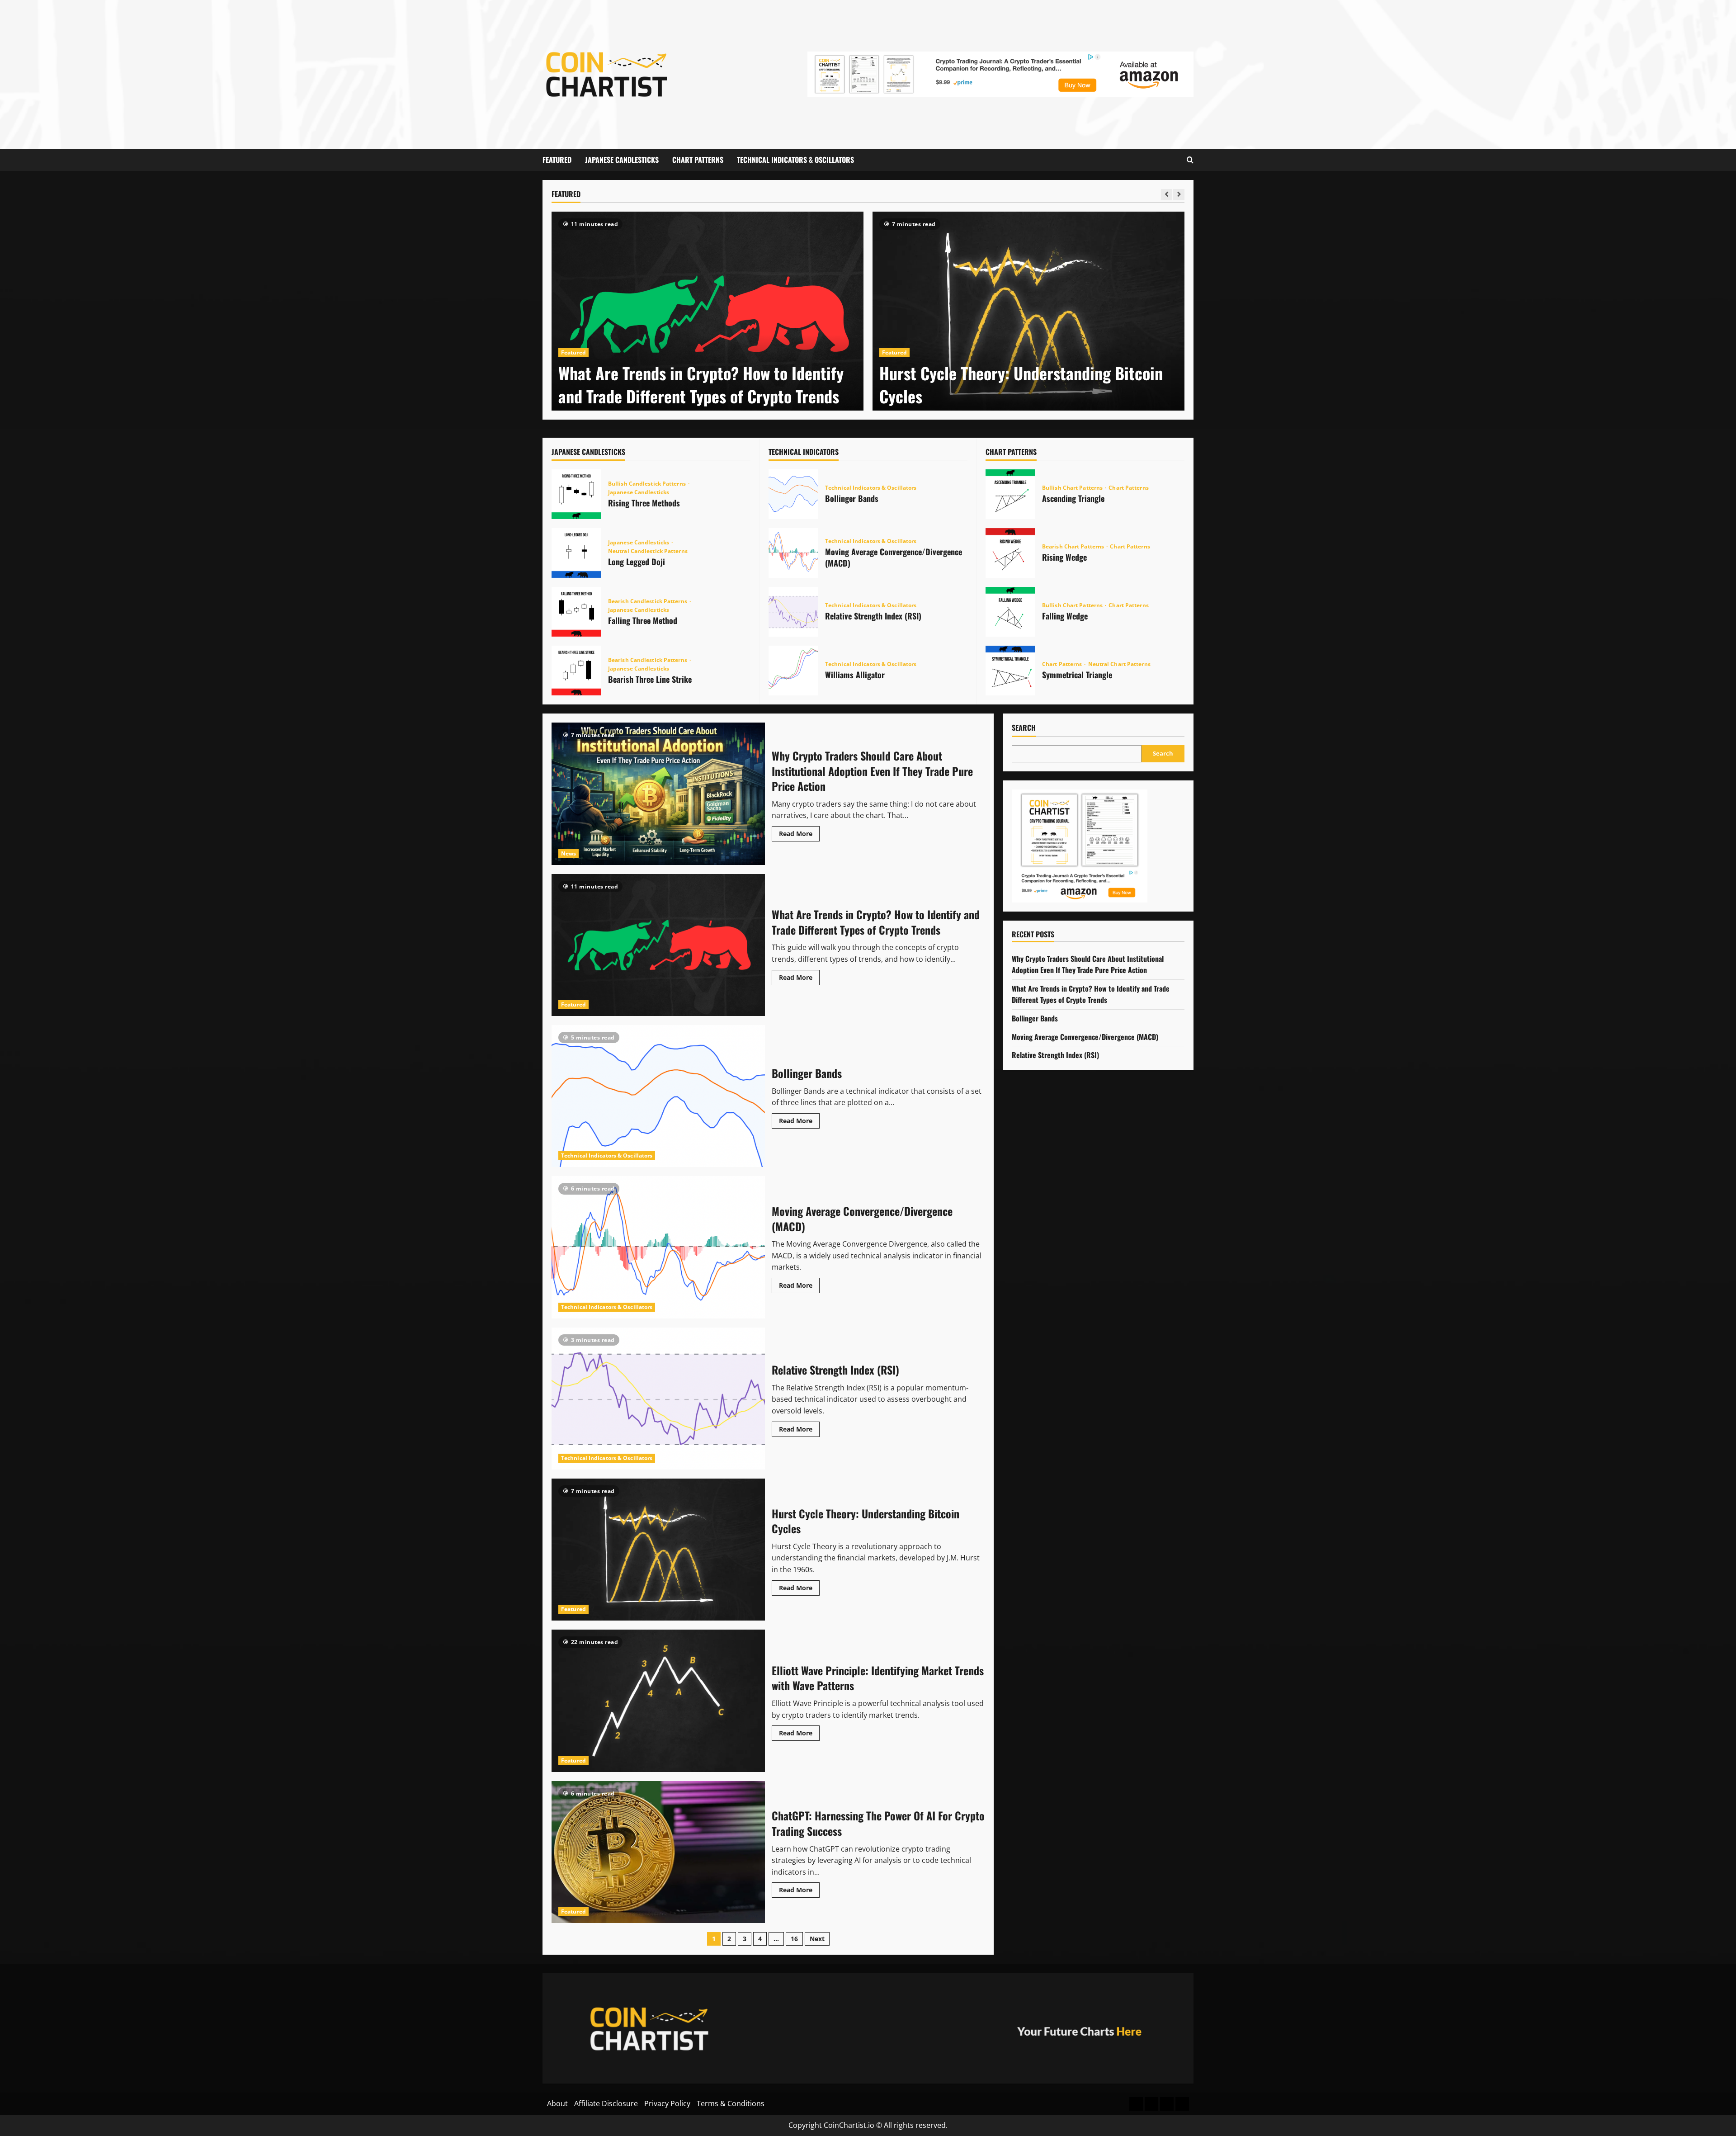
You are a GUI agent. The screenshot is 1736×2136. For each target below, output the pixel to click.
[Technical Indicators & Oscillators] (1182, 2104)
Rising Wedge (1010, 553)
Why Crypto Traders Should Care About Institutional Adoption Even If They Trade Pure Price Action (658, 794)
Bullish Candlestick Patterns (648, 484)
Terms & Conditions (731, 2103)
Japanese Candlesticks (622, 160)
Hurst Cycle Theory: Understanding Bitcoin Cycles (700, 384)
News (568, 853)
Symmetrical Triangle (1010, 671)
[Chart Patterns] (1167, 2104)
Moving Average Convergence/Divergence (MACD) (793, 553)
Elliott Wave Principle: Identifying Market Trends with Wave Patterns (1017, 384)
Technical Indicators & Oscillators (795, 160)
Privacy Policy (667, 2103)
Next (817, 1939)
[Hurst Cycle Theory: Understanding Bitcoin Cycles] (708, 314)
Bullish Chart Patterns (1073, 488)
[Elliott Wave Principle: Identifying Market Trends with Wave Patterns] (1028, 314)
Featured (557, 160)
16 (794, 1939)
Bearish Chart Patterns (1074, 547)
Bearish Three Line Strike (576, 671)
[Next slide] (1179, 195)
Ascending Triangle (1010, 494)
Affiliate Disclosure (606, 2103)
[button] (1190, 160)
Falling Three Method (576, 612)
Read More (799, 832)
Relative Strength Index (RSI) (793, 612)
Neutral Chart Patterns (1119, 664)
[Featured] (1136, 2104)
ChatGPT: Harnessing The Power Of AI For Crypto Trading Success (658, 1852)
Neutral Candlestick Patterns (648, 551)
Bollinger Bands (793, 494)
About (557, 2103)
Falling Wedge (1010, 612)
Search (1024, 728)
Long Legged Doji (576, 553)
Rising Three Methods (576, 494)
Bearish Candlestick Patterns (648, 601)
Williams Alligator (793, 671)
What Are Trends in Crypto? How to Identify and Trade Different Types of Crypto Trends (658, 945)
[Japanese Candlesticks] (1151, 2104)
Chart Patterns (698, 160)
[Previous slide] (1167, 195)
